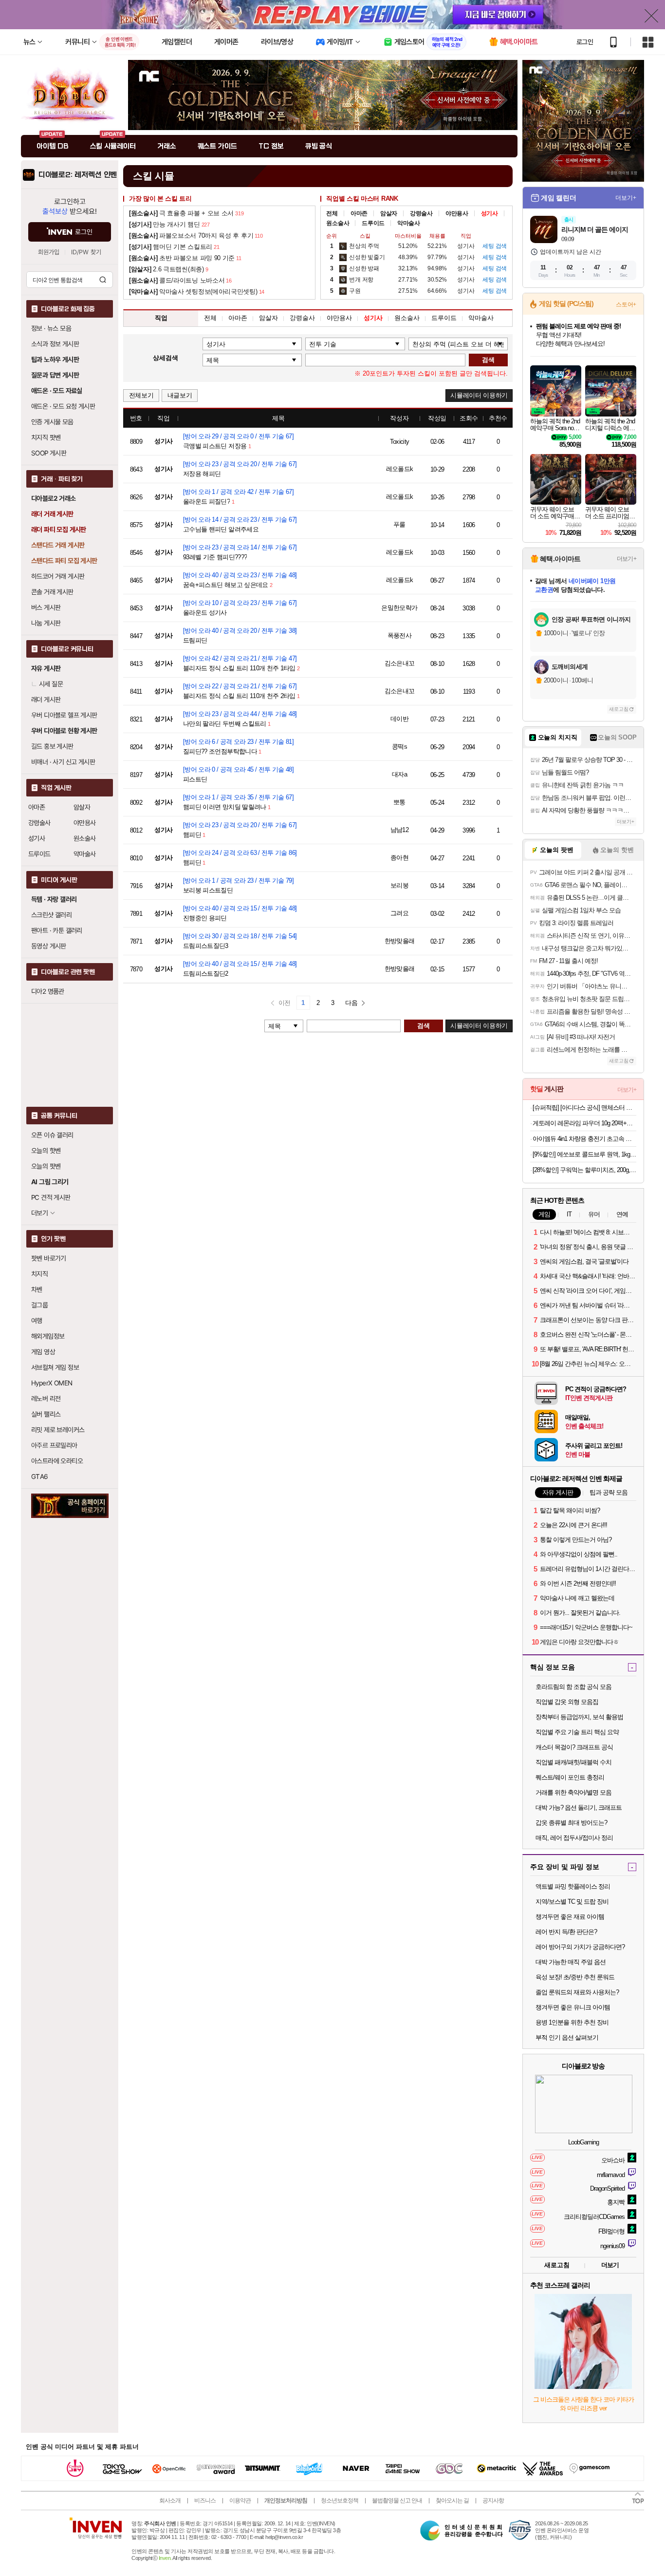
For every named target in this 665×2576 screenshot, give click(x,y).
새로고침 (619, 709)
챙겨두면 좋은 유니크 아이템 (573, 2007)
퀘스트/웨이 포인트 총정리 (570, 1777)
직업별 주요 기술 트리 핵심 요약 (577, 1732)
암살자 (82, 807)
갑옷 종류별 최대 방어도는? (571, 1823)
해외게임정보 (48, 1336)
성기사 (37, 838)
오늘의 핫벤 (46, 1151)
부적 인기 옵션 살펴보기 (567, 2037)
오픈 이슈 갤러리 (52, 1135)
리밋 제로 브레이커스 (58, 1430)
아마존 (37, 807)
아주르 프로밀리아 (54, 1445)
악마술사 (85, 854)
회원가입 (49, 252)
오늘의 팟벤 (46, 1166)
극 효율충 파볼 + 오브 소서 (181, 213)
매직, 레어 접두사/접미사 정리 (574, 1838)
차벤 (37, 1289)
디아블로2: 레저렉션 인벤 (78, 175)
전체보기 (141, 395)
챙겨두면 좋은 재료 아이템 (570, 1917)
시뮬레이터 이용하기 (479, 395)
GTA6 (40, 1477)
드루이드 (39, 854)
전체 (332, 213)
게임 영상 (43, 1352)
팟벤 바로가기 (49, 1258)
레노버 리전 (46, 1399)
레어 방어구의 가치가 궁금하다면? (580, 1947)
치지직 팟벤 (46, 437)
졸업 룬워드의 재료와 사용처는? (577, 1992)
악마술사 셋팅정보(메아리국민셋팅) (193, 292)
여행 (37, 1321)
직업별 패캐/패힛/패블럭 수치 (573, 1762)
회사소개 (170, 2500)
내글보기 (180, 395)
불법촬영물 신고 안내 (397, 2500)
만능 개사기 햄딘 (165, 224)
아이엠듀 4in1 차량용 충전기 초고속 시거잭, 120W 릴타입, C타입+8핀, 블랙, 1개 (584, 1139)
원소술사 (85, 838)
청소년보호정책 (340, 2500)
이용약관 (240, 2500)
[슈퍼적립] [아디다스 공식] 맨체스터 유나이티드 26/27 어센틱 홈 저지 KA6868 (584, 1108)
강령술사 (39, 823)
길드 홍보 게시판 (52, 746)
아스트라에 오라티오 (57, 1461)
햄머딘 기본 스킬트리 (171, 247)
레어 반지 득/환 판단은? (566, 1932)
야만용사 (85, 823)
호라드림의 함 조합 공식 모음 (573, 1687)
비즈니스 (205, 2500)
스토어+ (626, 304)
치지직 (39, 1274)
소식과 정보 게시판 (55, 344)
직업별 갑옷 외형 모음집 (567, 1702)
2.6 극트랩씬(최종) (166, 269)
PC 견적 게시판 (51, 1197)
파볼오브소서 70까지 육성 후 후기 (191, 236)
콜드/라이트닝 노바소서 (177, 280)
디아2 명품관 (48, 991)
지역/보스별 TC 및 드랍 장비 (572, 1902)
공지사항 (493, 2500)
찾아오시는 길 (452, 2500)
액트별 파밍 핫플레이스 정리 (573, 1886)
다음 (351, 1003)
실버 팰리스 (46, 1414)
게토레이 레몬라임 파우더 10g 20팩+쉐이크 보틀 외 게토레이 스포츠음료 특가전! (584, 1123)
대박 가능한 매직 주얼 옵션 (571, 1962)
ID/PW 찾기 (86, 252)
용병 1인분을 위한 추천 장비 (572, 2022)
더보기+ (626, 198)
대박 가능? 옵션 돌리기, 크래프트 (579, 1808)
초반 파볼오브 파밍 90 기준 (182, 258)
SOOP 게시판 (49, 453)
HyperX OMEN (52, 1383)
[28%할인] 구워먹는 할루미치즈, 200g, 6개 (584, 1170)
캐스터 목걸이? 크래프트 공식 (574, 1747)
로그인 (585, 42)
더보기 (610, 2265)
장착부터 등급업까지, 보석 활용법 (579, 1717)
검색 (103, 280)
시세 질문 (51, 684)
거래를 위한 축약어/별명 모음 (573, 1792)
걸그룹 (39, 1305)
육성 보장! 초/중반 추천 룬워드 (575, 1977)
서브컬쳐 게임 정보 (55, 1367)
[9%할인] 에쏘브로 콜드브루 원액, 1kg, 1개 (584, 1154)
